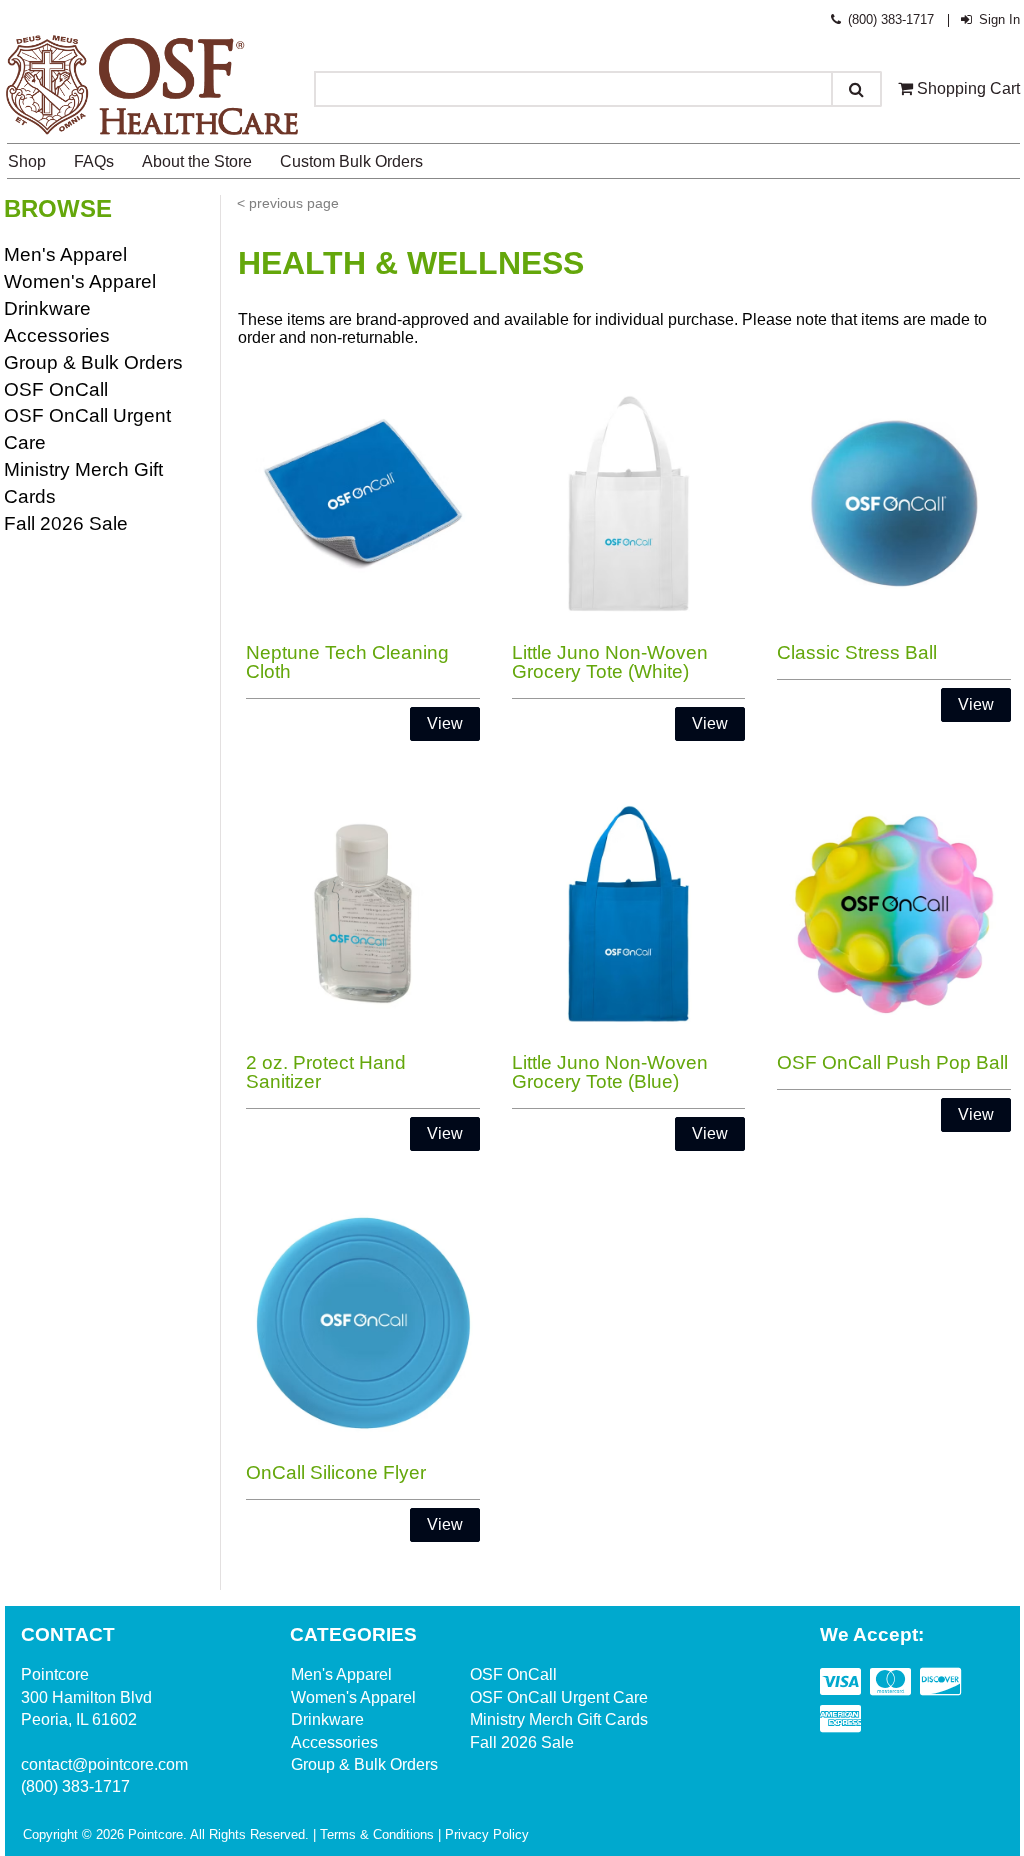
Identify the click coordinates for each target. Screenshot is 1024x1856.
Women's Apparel (80, 281)
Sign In (997, 19)
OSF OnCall (56, 389)
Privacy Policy (487, 1834)
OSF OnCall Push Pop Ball (892, 1062)
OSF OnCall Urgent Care (559, 1697)
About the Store (197, 161)
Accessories (57, 335)
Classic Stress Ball (857, 652)
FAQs (94, 161)
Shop (27, 161)
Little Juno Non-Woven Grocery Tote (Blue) (610, 1072)
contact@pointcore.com (104, 1764)
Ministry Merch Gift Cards (559, 1719)
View (445, 723)
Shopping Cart (966, 88)
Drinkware (47, 308)
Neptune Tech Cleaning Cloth (347, 662)
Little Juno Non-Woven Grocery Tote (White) (610, 662)
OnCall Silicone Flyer (336, 1472)
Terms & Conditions (377, 1834)
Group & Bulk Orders (93, 362)
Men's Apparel (65, 254)
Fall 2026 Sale (66, 523)
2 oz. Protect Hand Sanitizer (326, 1072)
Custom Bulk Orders (351, 161)
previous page (294, 203)
